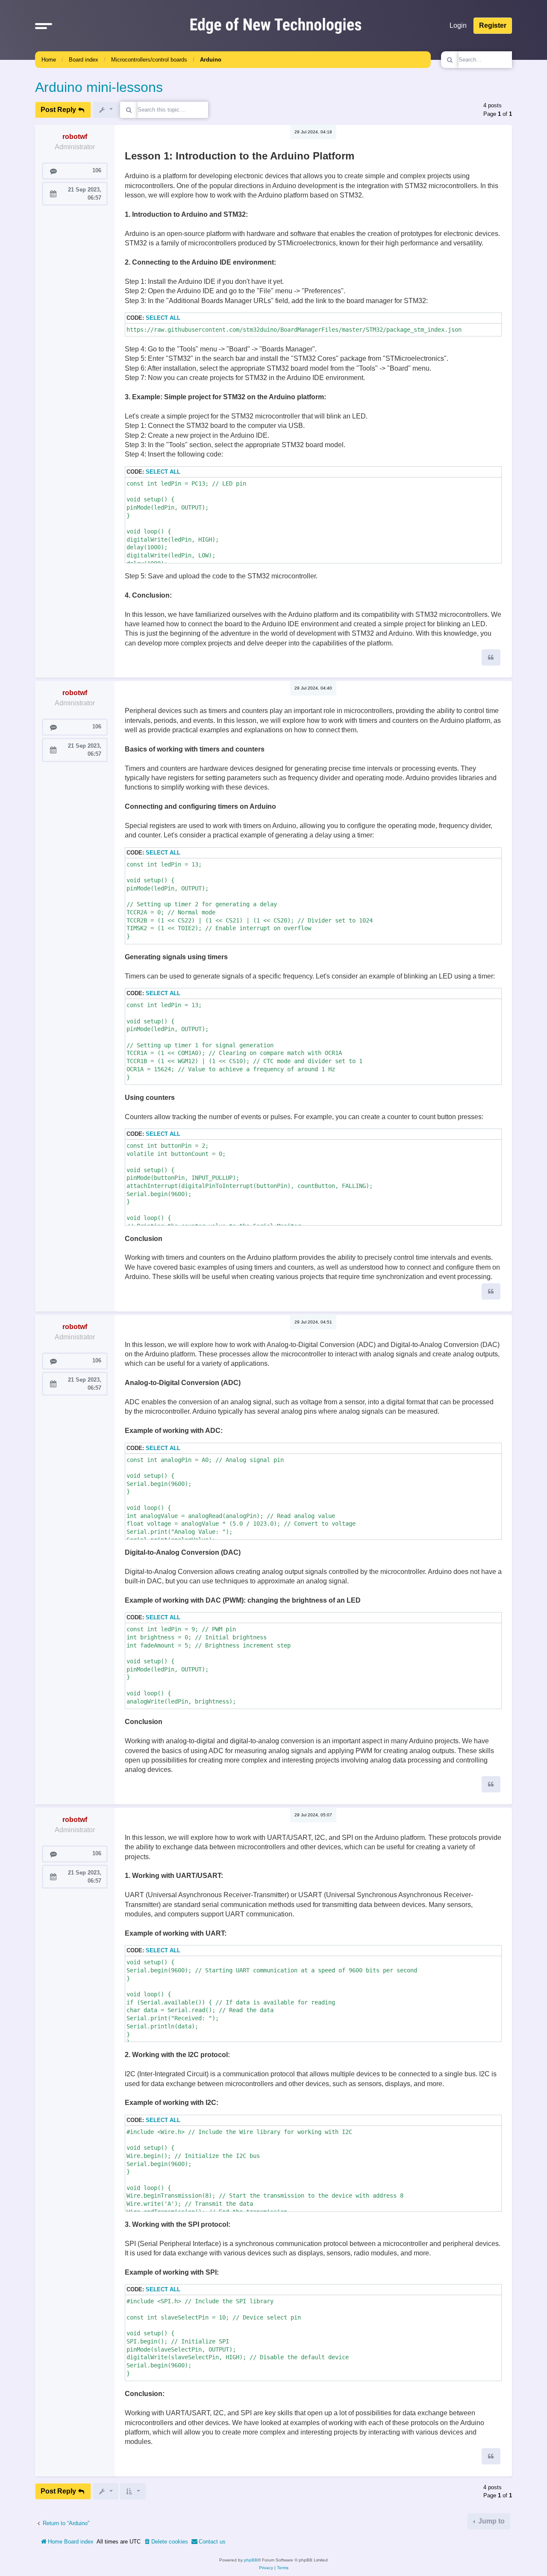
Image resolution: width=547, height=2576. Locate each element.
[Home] (276, 25)
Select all (163, 318)
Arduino (211, 60)
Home (49, 60)
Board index (84, 60)
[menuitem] (166, 2542)
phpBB (251, 2560)
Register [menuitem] (493, 25)
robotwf (75, 137)
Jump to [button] (491, 2521)
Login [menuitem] (458, 25)
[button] (44, 26)
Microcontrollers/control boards (149, 60)
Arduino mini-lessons (99, 87)
